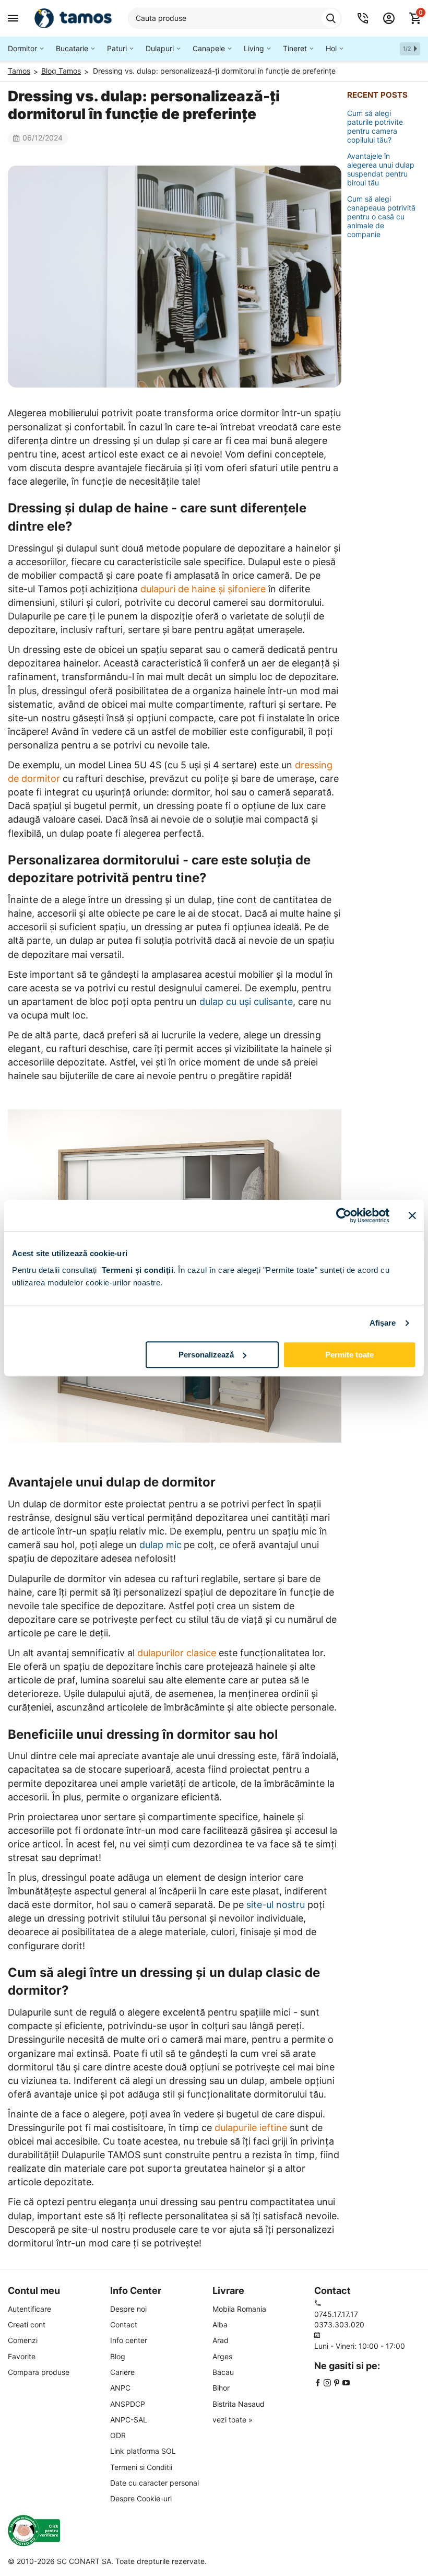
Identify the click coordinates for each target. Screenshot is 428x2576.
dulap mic (160, 1545)
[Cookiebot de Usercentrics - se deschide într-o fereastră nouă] (344, 1215)
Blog (118, 2356)
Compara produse (39, 2372)
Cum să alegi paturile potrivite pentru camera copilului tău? (375, 126)
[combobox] (235, 18)
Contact (124, 2325)
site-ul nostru (276, 1905)
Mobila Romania (239, 2309)
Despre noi (128, 2309)
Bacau (223, 2372)
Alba (220, 2325)
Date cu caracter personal (154, 2483)
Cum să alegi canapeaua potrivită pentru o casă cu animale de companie (381, 216)
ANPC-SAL (129, 2420)
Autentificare (29, 2309)
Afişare (383, 1323)
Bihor (221, 2388)
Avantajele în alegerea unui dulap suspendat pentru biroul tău (381, 169)
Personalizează (206, 1355)
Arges (222, 2356)
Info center (129, 2340)
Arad (221, 2340)
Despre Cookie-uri (141, 2498)
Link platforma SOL (143, 2451)
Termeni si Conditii (141, 2467)
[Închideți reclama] (412, 1215)
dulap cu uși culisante (246, 1002)
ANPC (120, 2388)
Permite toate (349, 1355)
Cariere (122, 2372)
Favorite (22, 2356)
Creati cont (27, 2325)
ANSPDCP (128, 2404)
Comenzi (23, 2340)
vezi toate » (233, 2420)
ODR (118, 2435)
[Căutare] (331, 18)
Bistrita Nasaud (239, 2404)
